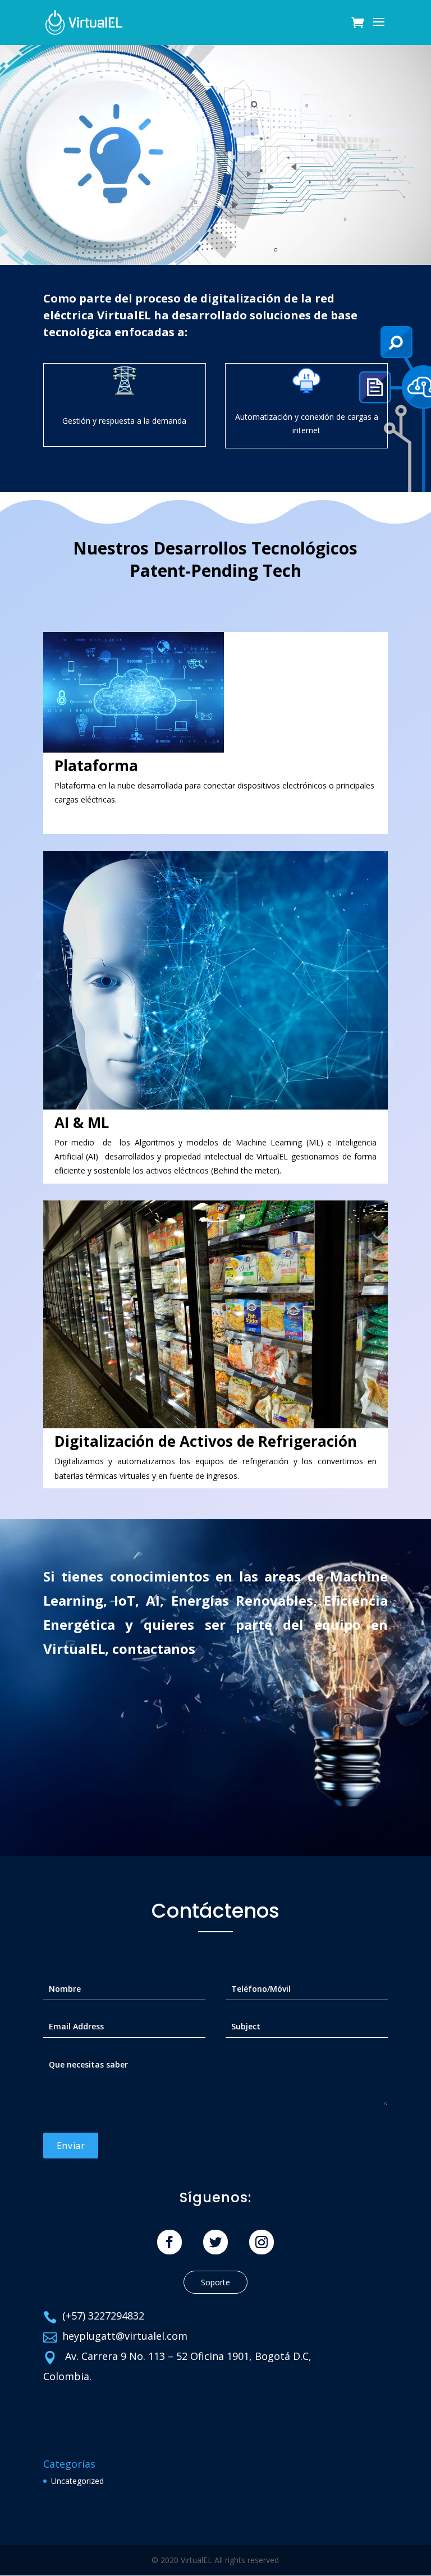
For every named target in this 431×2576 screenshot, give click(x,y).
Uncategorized (77, 2481)
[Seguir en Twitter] (215, 2242)
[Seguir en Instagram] (262, 2242)
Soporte (215, 2282)
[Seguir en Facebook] (169, 2242)
